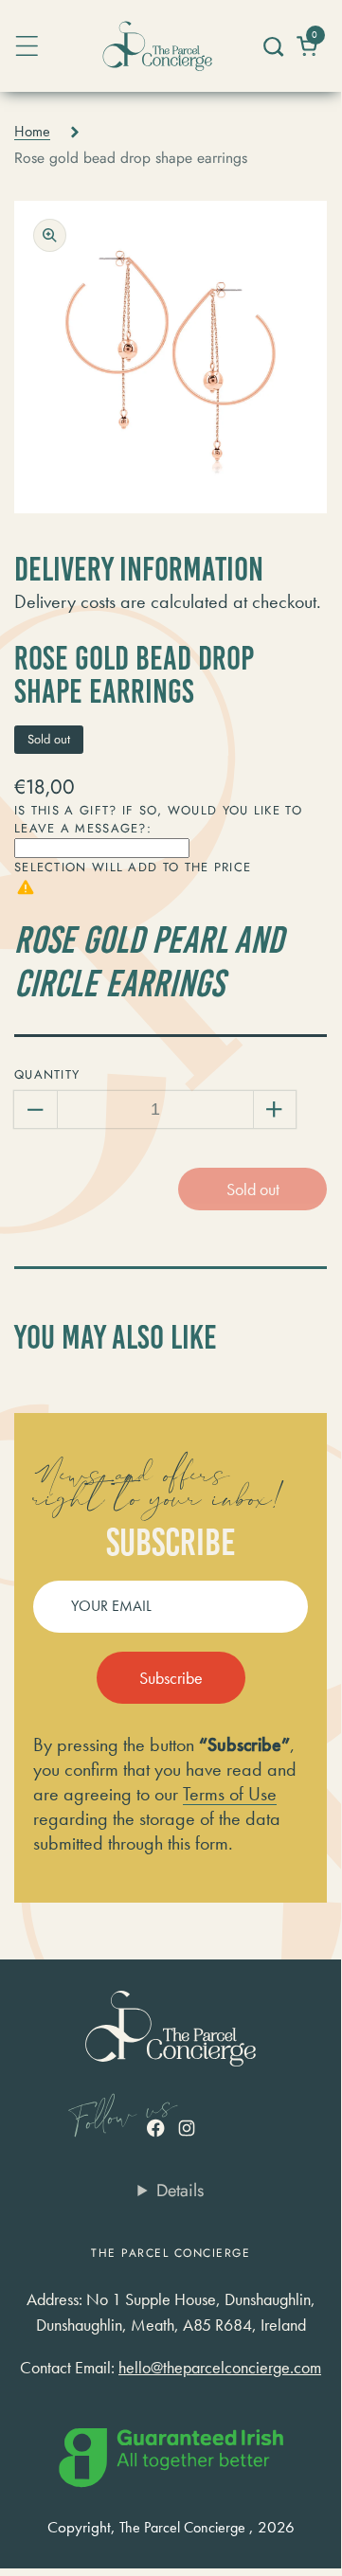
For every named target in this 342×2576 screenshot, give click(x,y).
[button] (272, 46)
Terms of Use (230, 1794)
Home (32, 132)
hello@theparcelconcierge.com (220, 2367)
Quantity (47, 1074)
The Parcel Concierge (182, 2528)
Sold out (253, 1189)
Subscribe (171, 1678)
